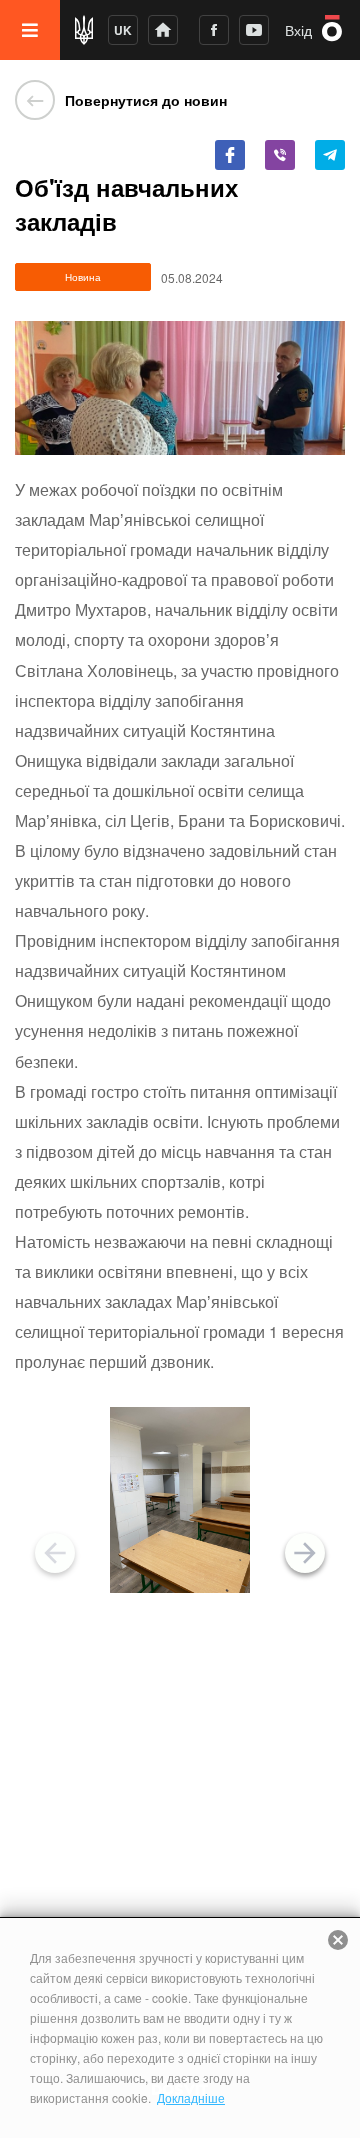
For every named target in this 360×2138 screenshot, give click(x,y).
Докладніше (191, 2097)
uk (123, 30)
